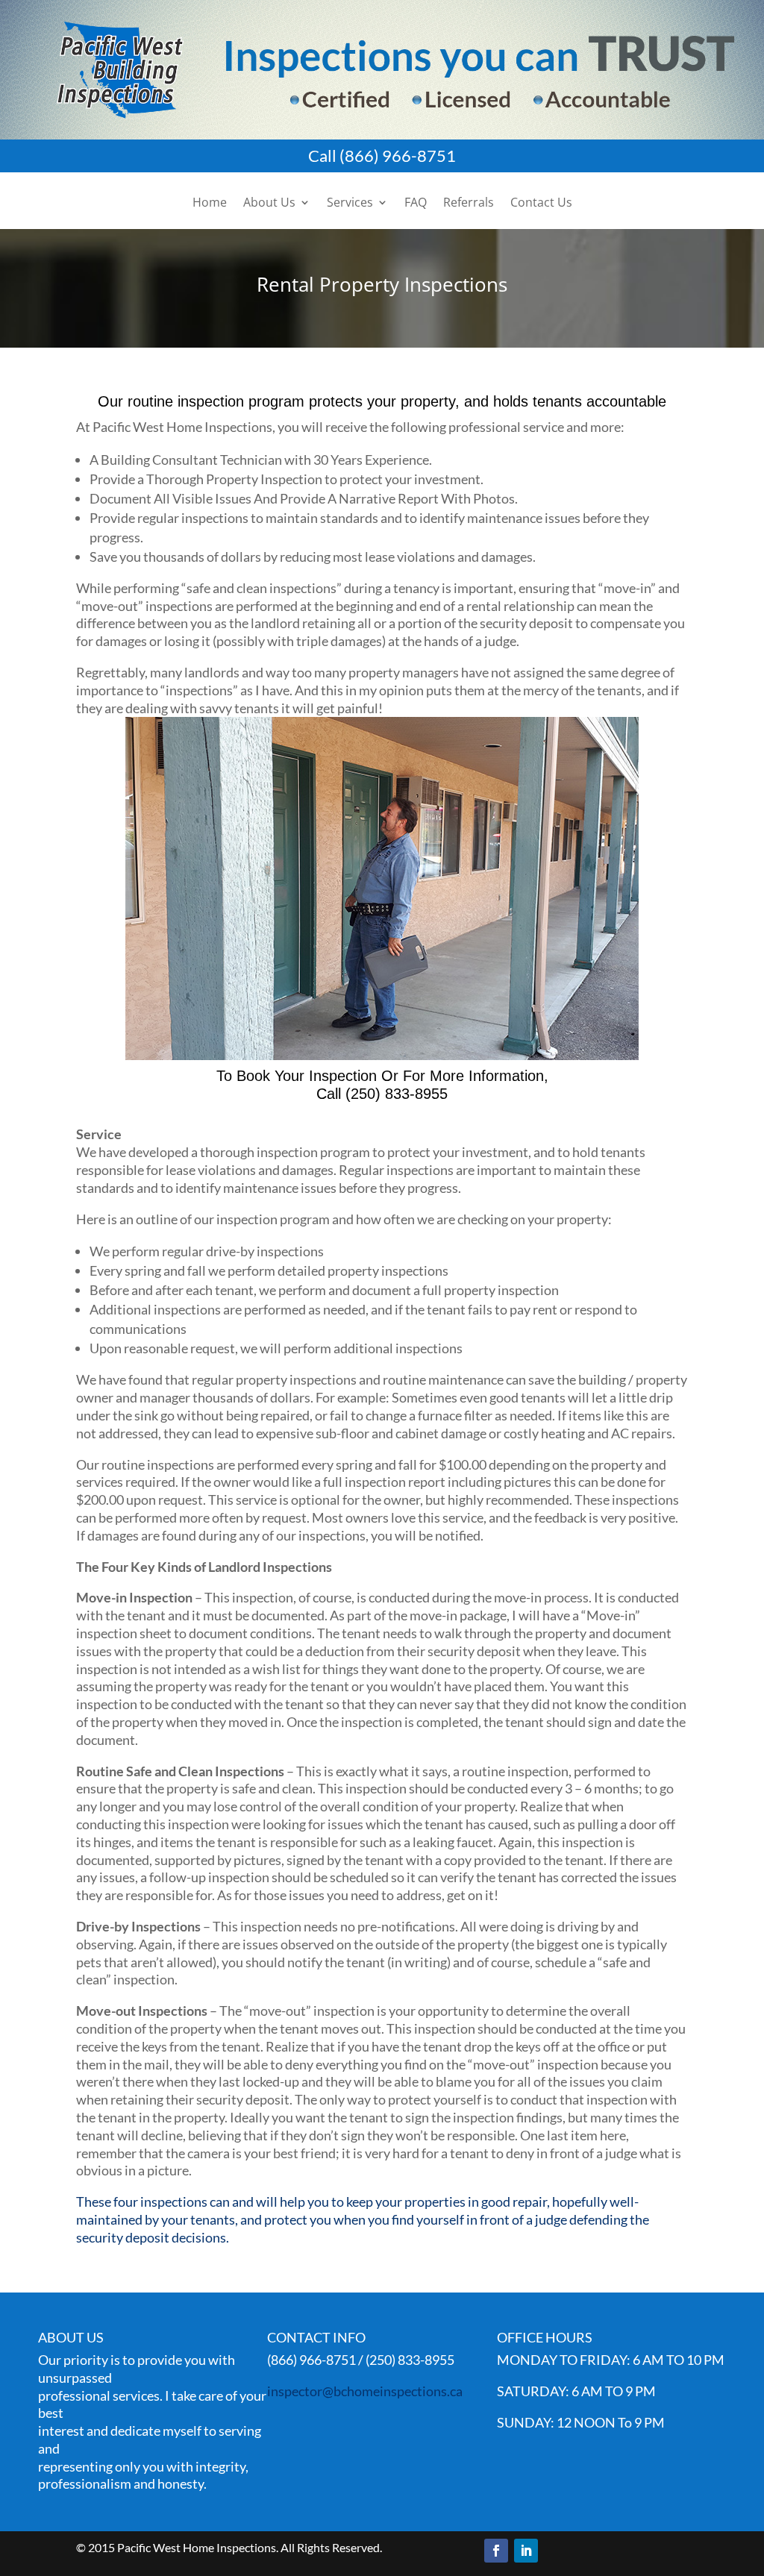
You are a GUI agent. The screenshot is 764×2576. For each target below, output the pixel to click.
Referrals (469, 204)
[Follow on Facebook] (496, 2551)
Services (350, 204)
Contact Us (541, 204)
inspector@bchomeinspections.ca (365, 2391)
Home (210, 204)
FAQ (416, 204)
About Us (269, 204)
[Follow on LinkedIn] (526, 2551)
